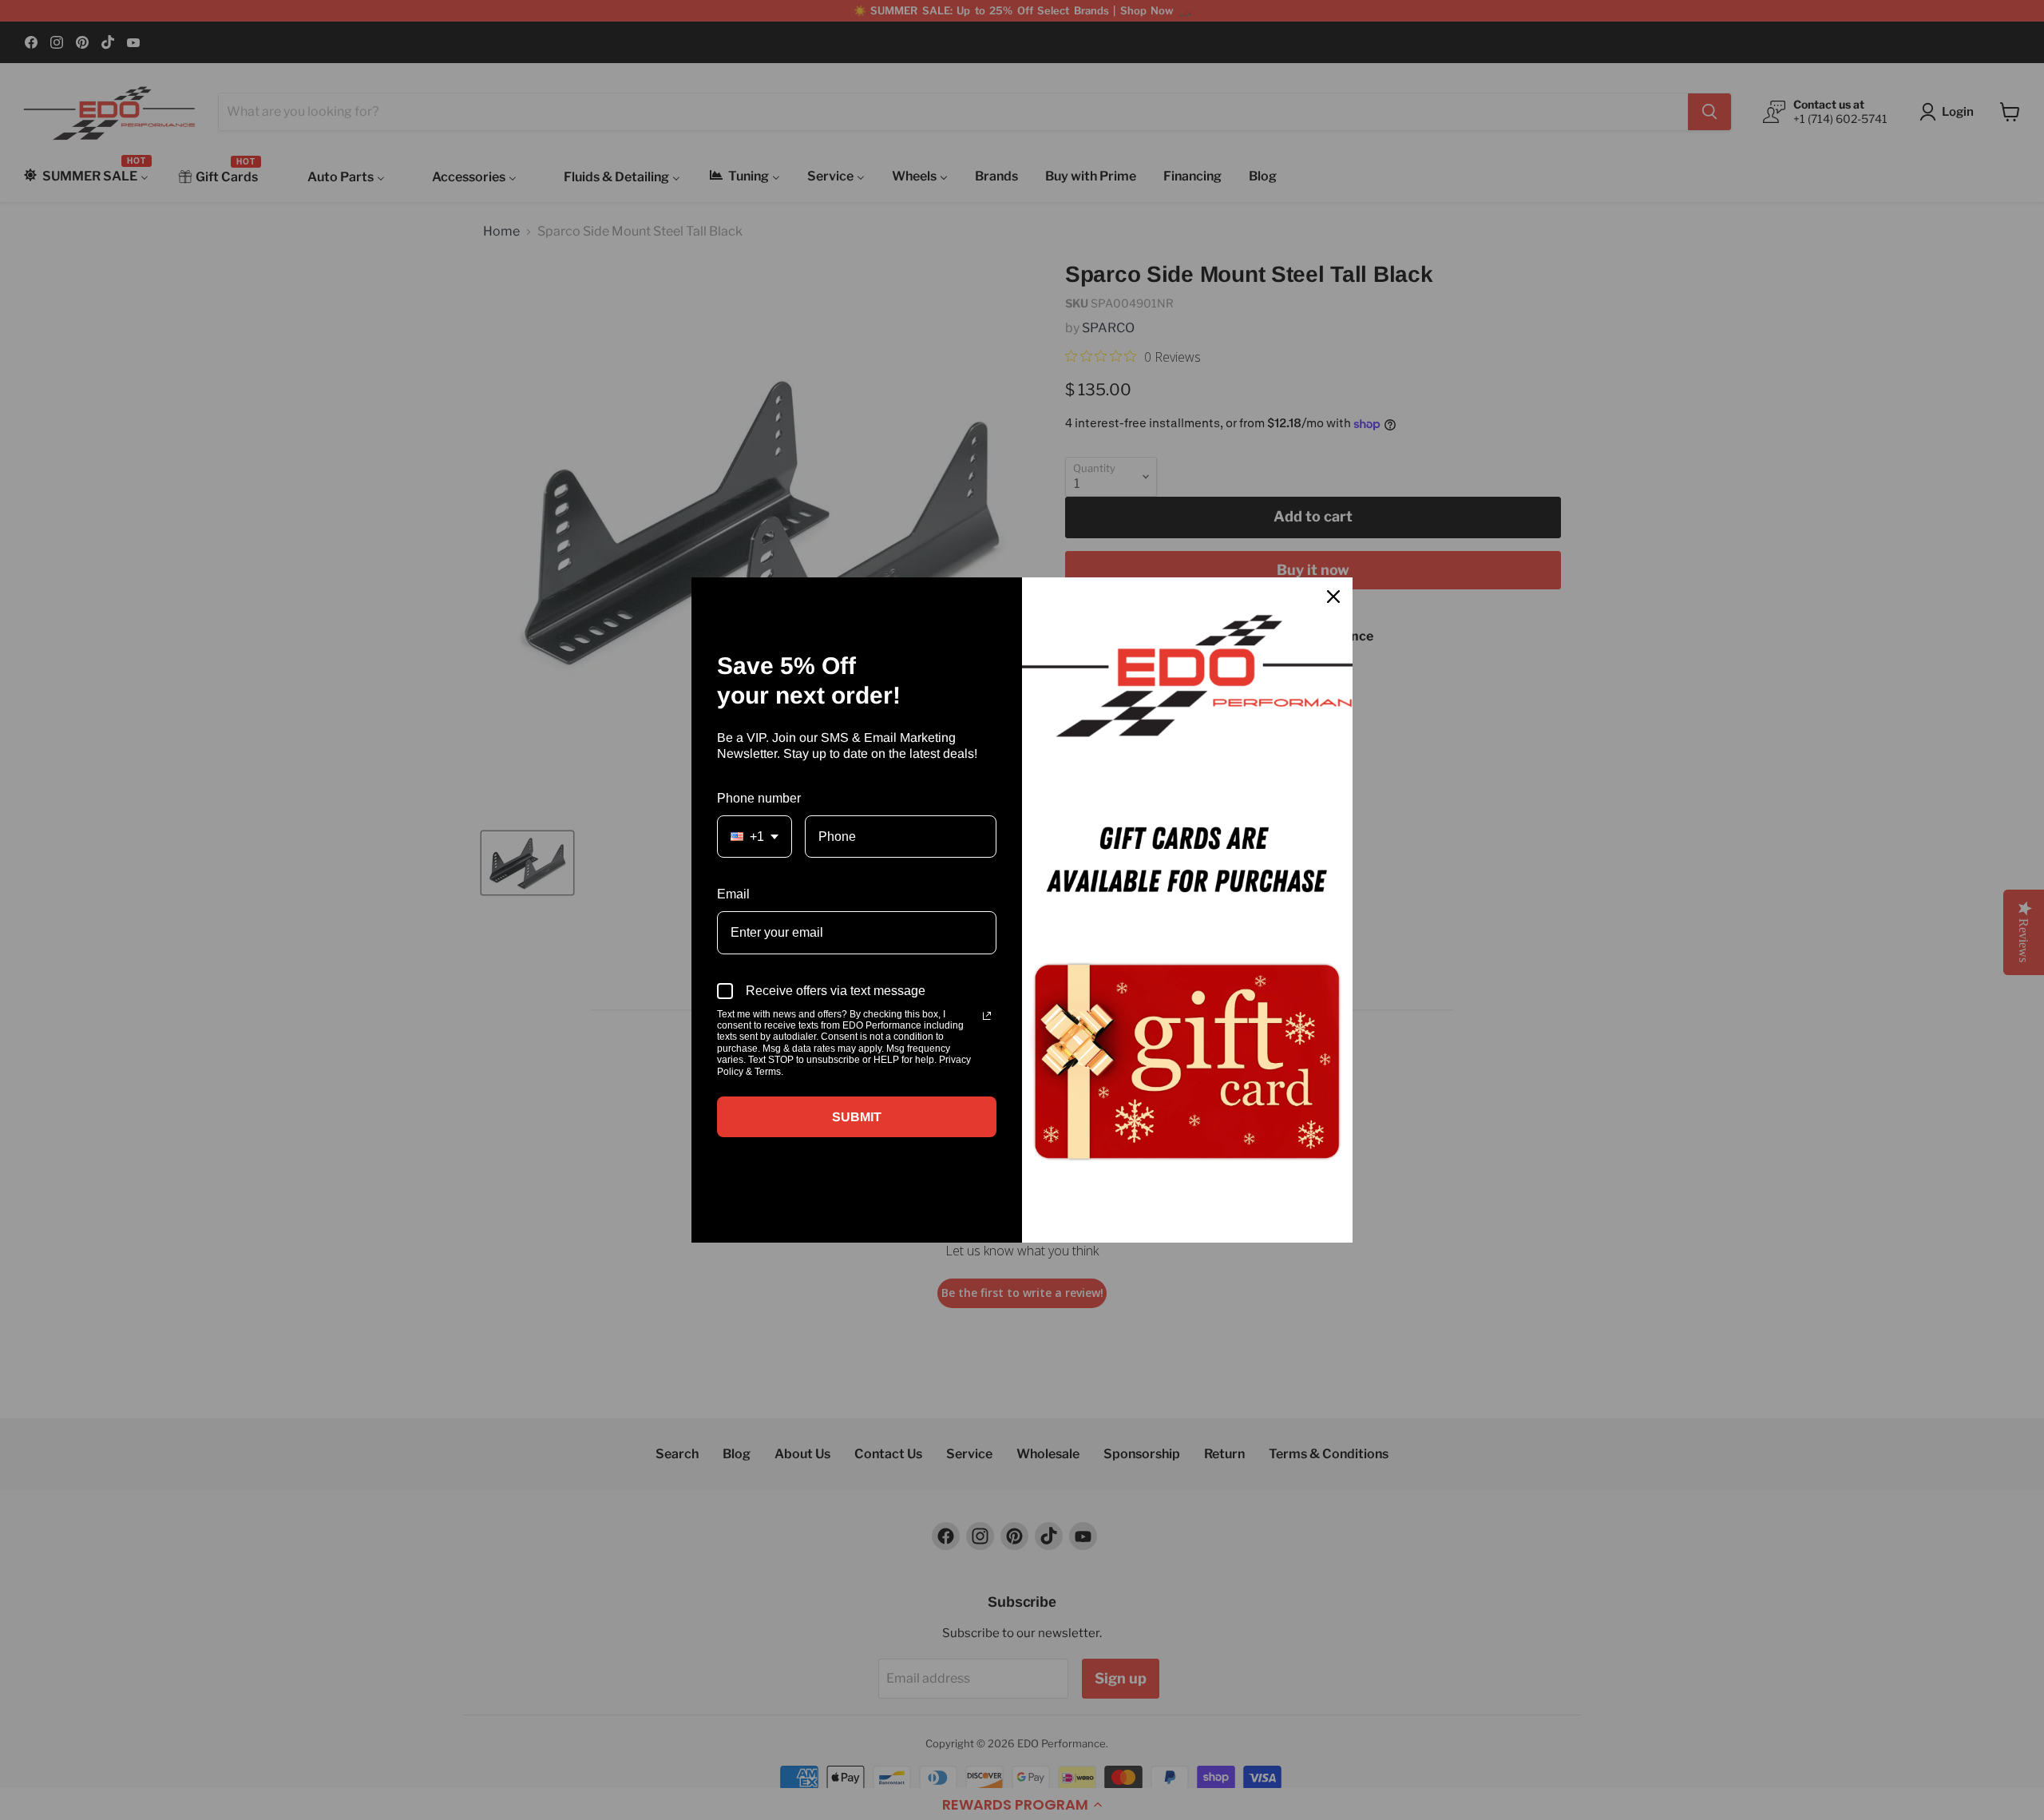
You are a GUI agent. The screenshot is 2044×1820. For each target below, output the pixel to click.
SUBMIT (857, 1117)
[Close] (1333, 597)
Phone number (759, 798)
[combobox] (755, 837)
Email (733, 894)
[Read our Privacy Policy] (987, 1016)
